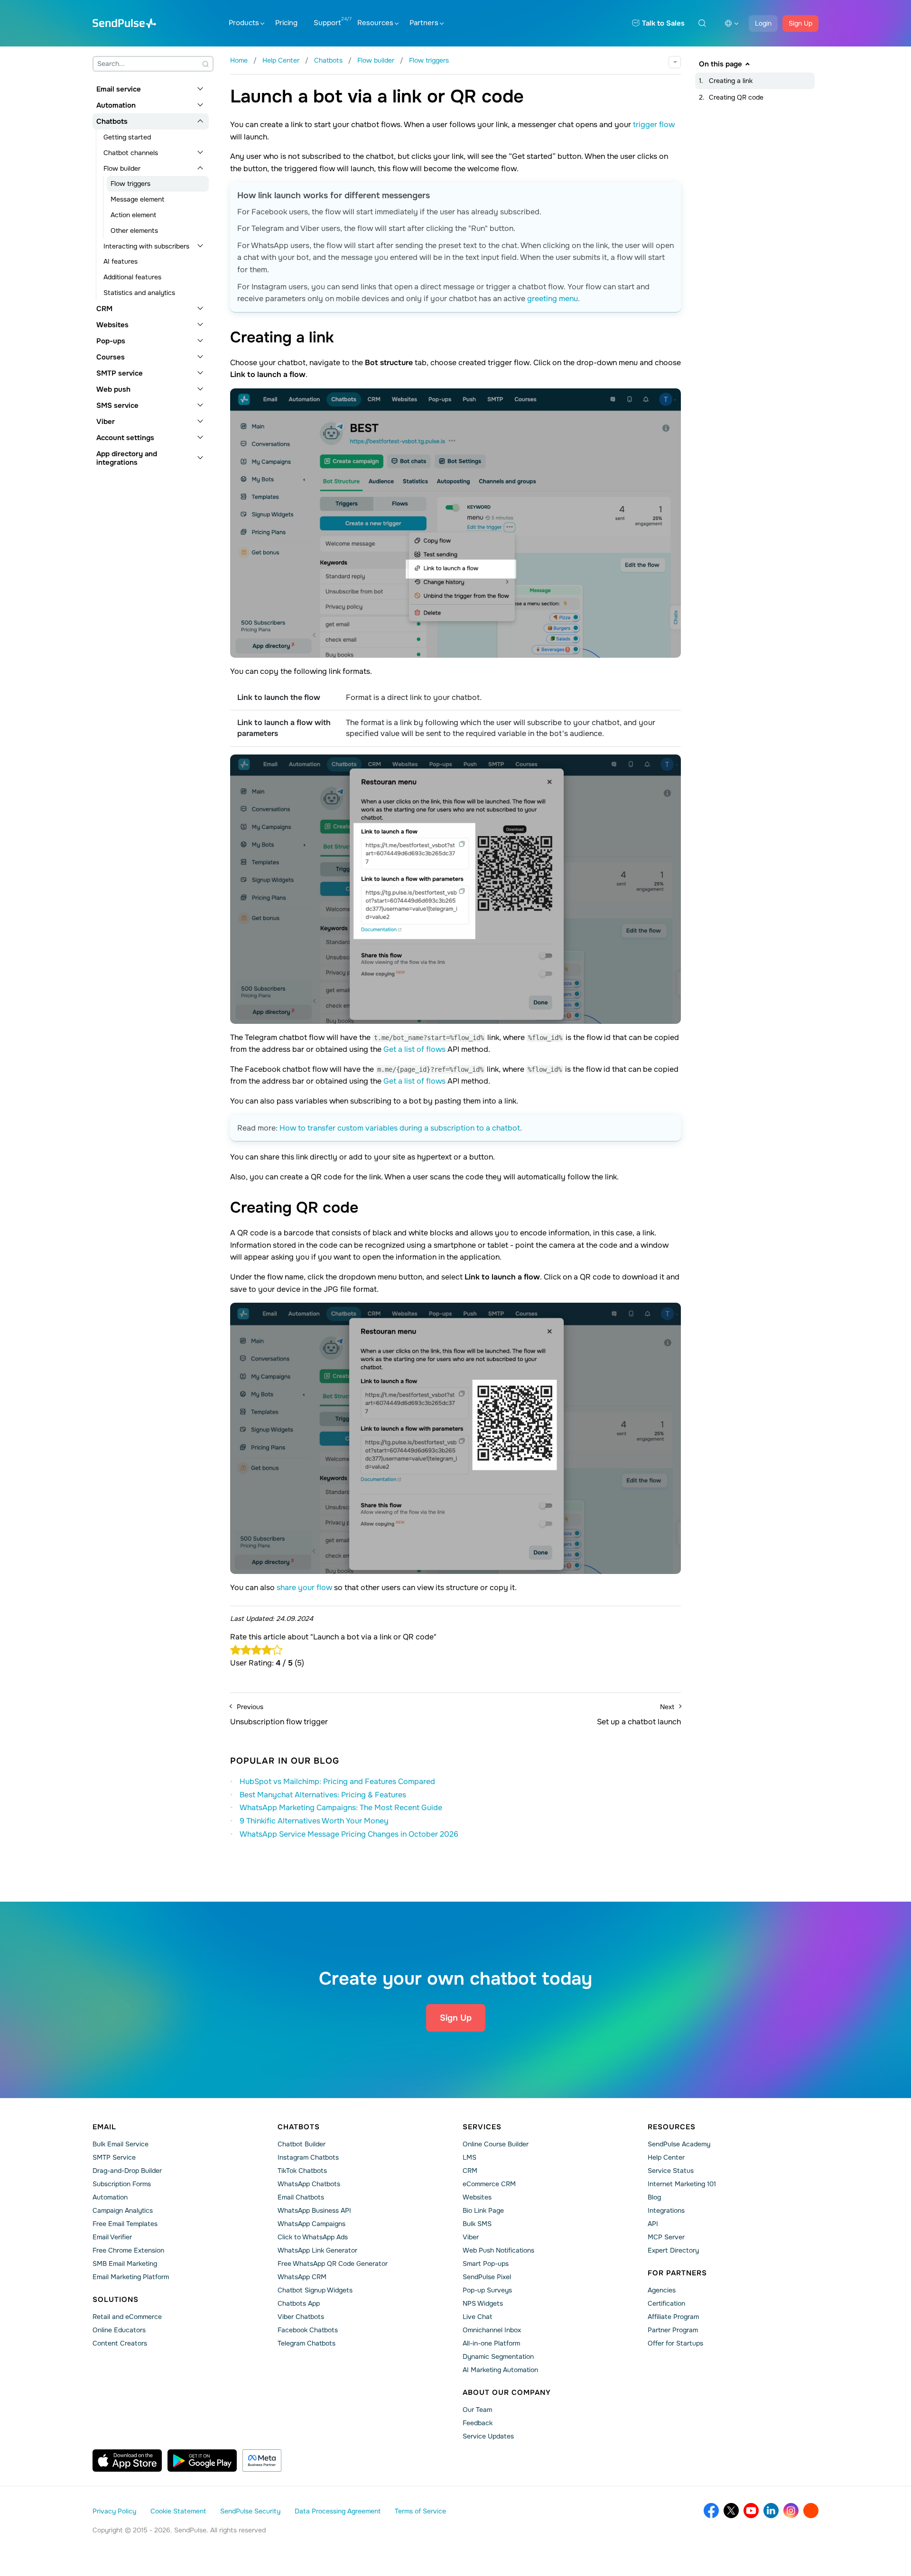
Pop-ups (111, 341)
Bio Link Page (483, 2210)
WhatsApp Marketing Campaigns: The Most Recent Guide (341, 1808)
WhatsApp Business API (314, 2210)
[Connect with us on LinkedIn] (771, 2511)
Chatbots (112, 121)
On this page (720, 64)
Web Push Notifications (498, 2250)
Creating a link (731, 81)
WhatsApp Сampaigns (311, 2224)
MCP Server (666, 2237)
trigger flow (654, 124)
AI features (121, 261)
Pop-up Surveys (487, 2290)
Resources (375, 23)
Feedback (478, 2423)
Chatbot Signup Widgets (315, 2290)
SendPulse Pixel (487, 2277)
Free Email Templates (125, 2224)
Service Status (671, 2171)
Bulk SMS (477, 2224)
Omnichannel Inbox (492, 2330)
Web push (113, 389)
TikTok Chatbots (302, 2171)
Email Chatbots (301, 2197)
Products (244, 23)
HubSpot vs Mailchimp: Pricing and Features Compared (337, 1781)
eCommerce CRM (489, 2184)
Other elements (134, 230)
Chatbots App (299, 2303)
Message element (137, 199)
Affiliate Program (673, 2317)
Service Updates (488, 2436)
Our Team (477, 2410)
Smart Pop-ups (486, 2263)
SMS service (117, 405)
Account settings (125, 438)
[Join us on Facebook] (711, 2511)
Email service (119, 89)
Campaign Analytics (123, 2210)
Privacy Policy (114, 2511)
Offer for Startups (675, 2343)
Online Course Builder (496, 2144)
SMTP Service (114, 2157)
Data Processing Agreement (338, 2511)
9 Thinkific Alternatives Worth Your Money (314, 1821)
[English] (732, 23)
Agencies (662, 2290)
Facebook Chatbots (308, 2330)
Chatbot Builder (302, 2144)
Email (104, 2127)
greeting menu (553, 299)
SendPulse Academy (679, 2144)
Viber (106, 422)
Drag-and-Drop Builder (127, 2171)
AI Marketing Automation (500, 2370)
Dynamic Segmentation (498, 2356)
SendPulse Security (250, 2511)
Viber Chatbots (301, 2317)
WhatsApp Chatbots (309, 2184)
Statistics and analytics (139, 293)
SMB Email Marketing (125, 2263)
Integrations (666, 2210)
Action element (133, 215)
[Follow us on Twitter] (731, 2511)
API (653, 2224)
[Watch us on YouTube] (751, 2511)
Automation (116, 105)
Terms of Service (420, 2511)
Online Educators (119, 2330)
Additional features (132, 277)
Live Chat (477, 2317)
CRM (104, 309)
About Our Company (507, 2392)
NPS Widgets (483, 2303)
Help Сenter (666, 2157)
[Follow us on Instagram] (791, 2511)
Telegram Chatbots (307, 2343)
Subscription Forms (122, 2184)
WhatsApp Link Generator (317, 2250)
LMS (469, 2157)
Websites (112, 325)
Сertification (666, 2303)
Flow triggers (130, 184)
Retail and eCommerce (127, 2317)
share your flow (304, 1587)
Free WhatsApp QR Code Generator (333, 2263)
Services (482, 2127)
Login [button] (763, 23)
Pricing (286, 23)
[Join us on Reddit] (811, 2511)
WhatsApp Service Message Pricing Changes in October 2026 (349, 1834)
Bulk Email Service (121, 2144)
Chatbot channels (131, 153)
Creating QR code (736, 97)
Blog (654, 2197)
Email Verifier (112, 2237)
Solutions (116, 2300)
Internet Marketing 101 (682, 2184)
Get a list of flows (414, 1049)
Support (327, 23)
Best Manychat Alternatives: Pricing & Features (323, 1795)
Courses (111, 357)
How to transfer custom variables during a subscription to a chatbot (400, 1128)
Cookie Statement (178, 2511)
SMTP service (120, 373)
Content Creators (120, 2343)
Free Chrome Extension (128, 2250)
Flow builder (122, 168)
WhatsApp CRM (302, 2277)
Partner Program (673, 2330)
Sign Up (800, 23)
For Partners (677, 2273)
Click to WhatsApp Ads (313, 2237)
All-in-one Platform (491, 2343)
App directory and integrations (127, 458)
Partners (424, 23)
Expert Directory (673, 2250)
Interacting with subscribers (146, 246)
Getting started (127, 137)
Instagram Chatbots (308, 2157)
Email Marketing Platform (131, 2277)
